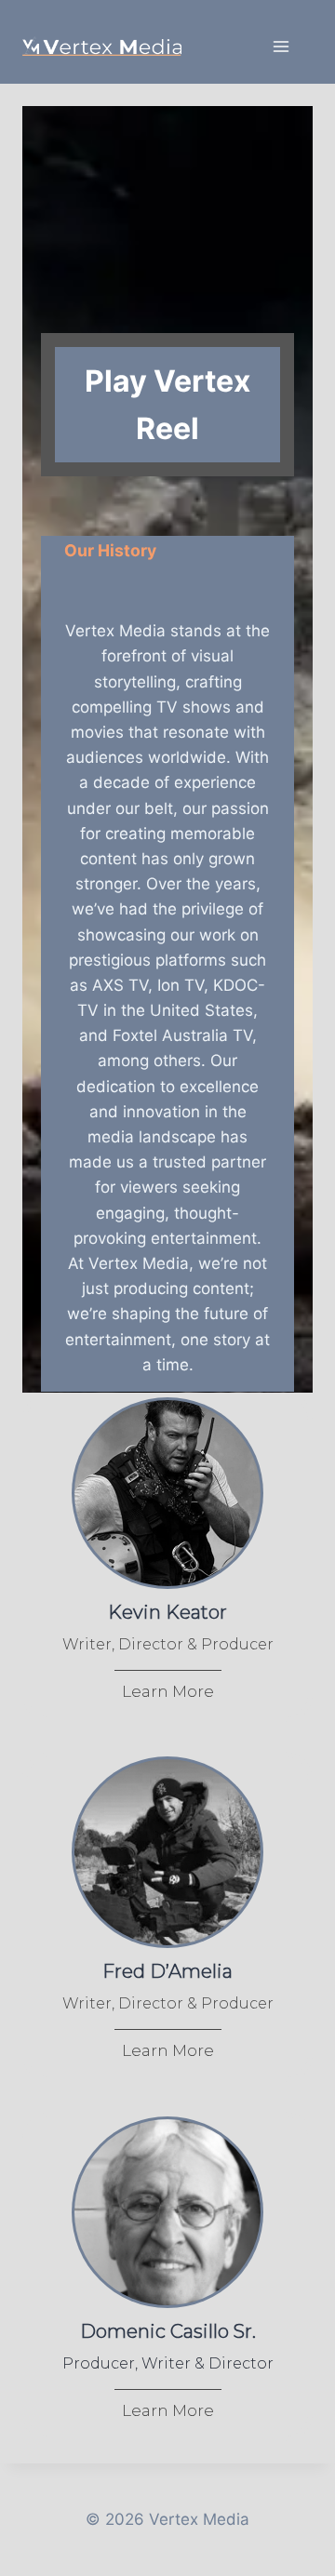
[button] (167, 405)
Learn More (168, 1691)
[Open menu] (281, 46)
